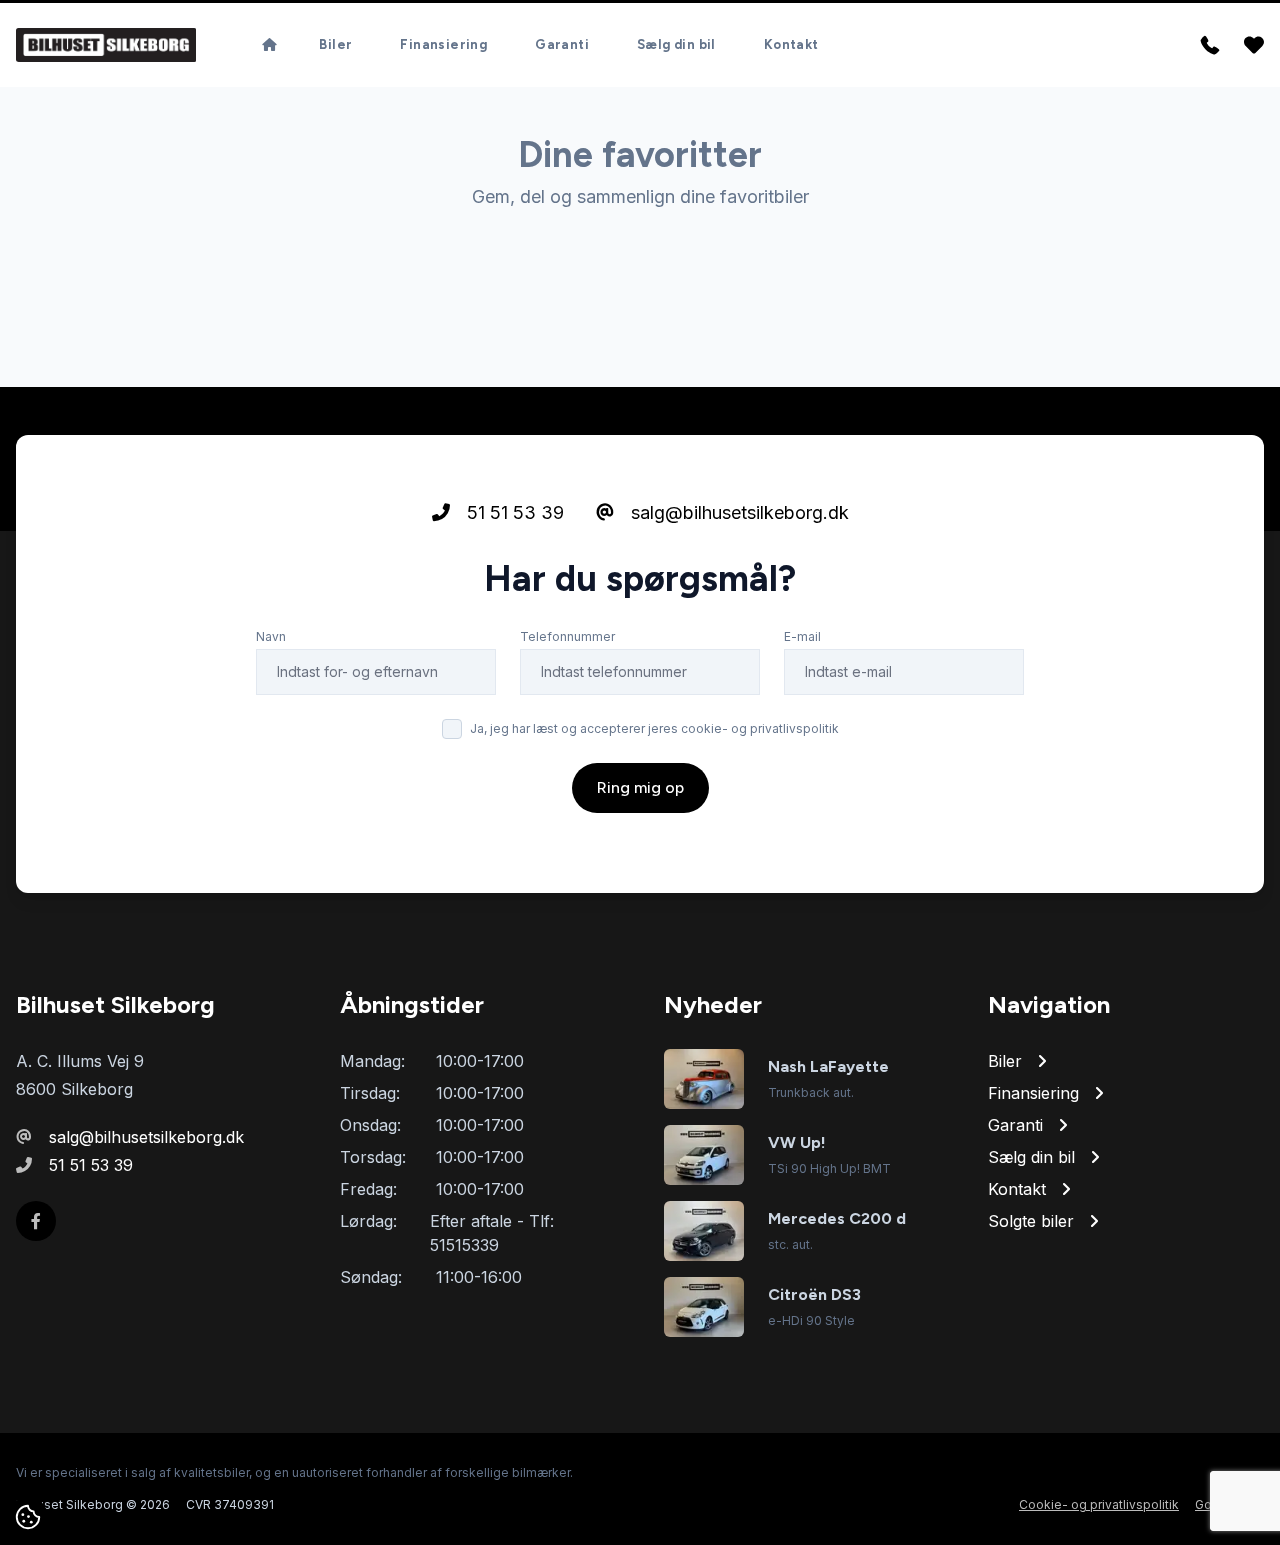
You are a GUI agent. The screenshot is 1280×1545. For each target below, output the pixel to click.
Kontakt (791, 44)
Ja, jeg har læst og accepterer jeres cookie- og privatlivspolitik (654, 728)
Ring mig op (640, 787)
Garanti (562, 44)
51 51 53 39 (513, 512)
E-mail (802, 636)
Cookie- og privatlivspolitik (1099, 1504)
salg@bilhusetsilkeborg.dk (737, 512)
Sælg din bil (676, 44)
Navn (271, 636)
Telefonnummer (567, 636)
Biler (335, 44)
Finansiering (443, 44)
